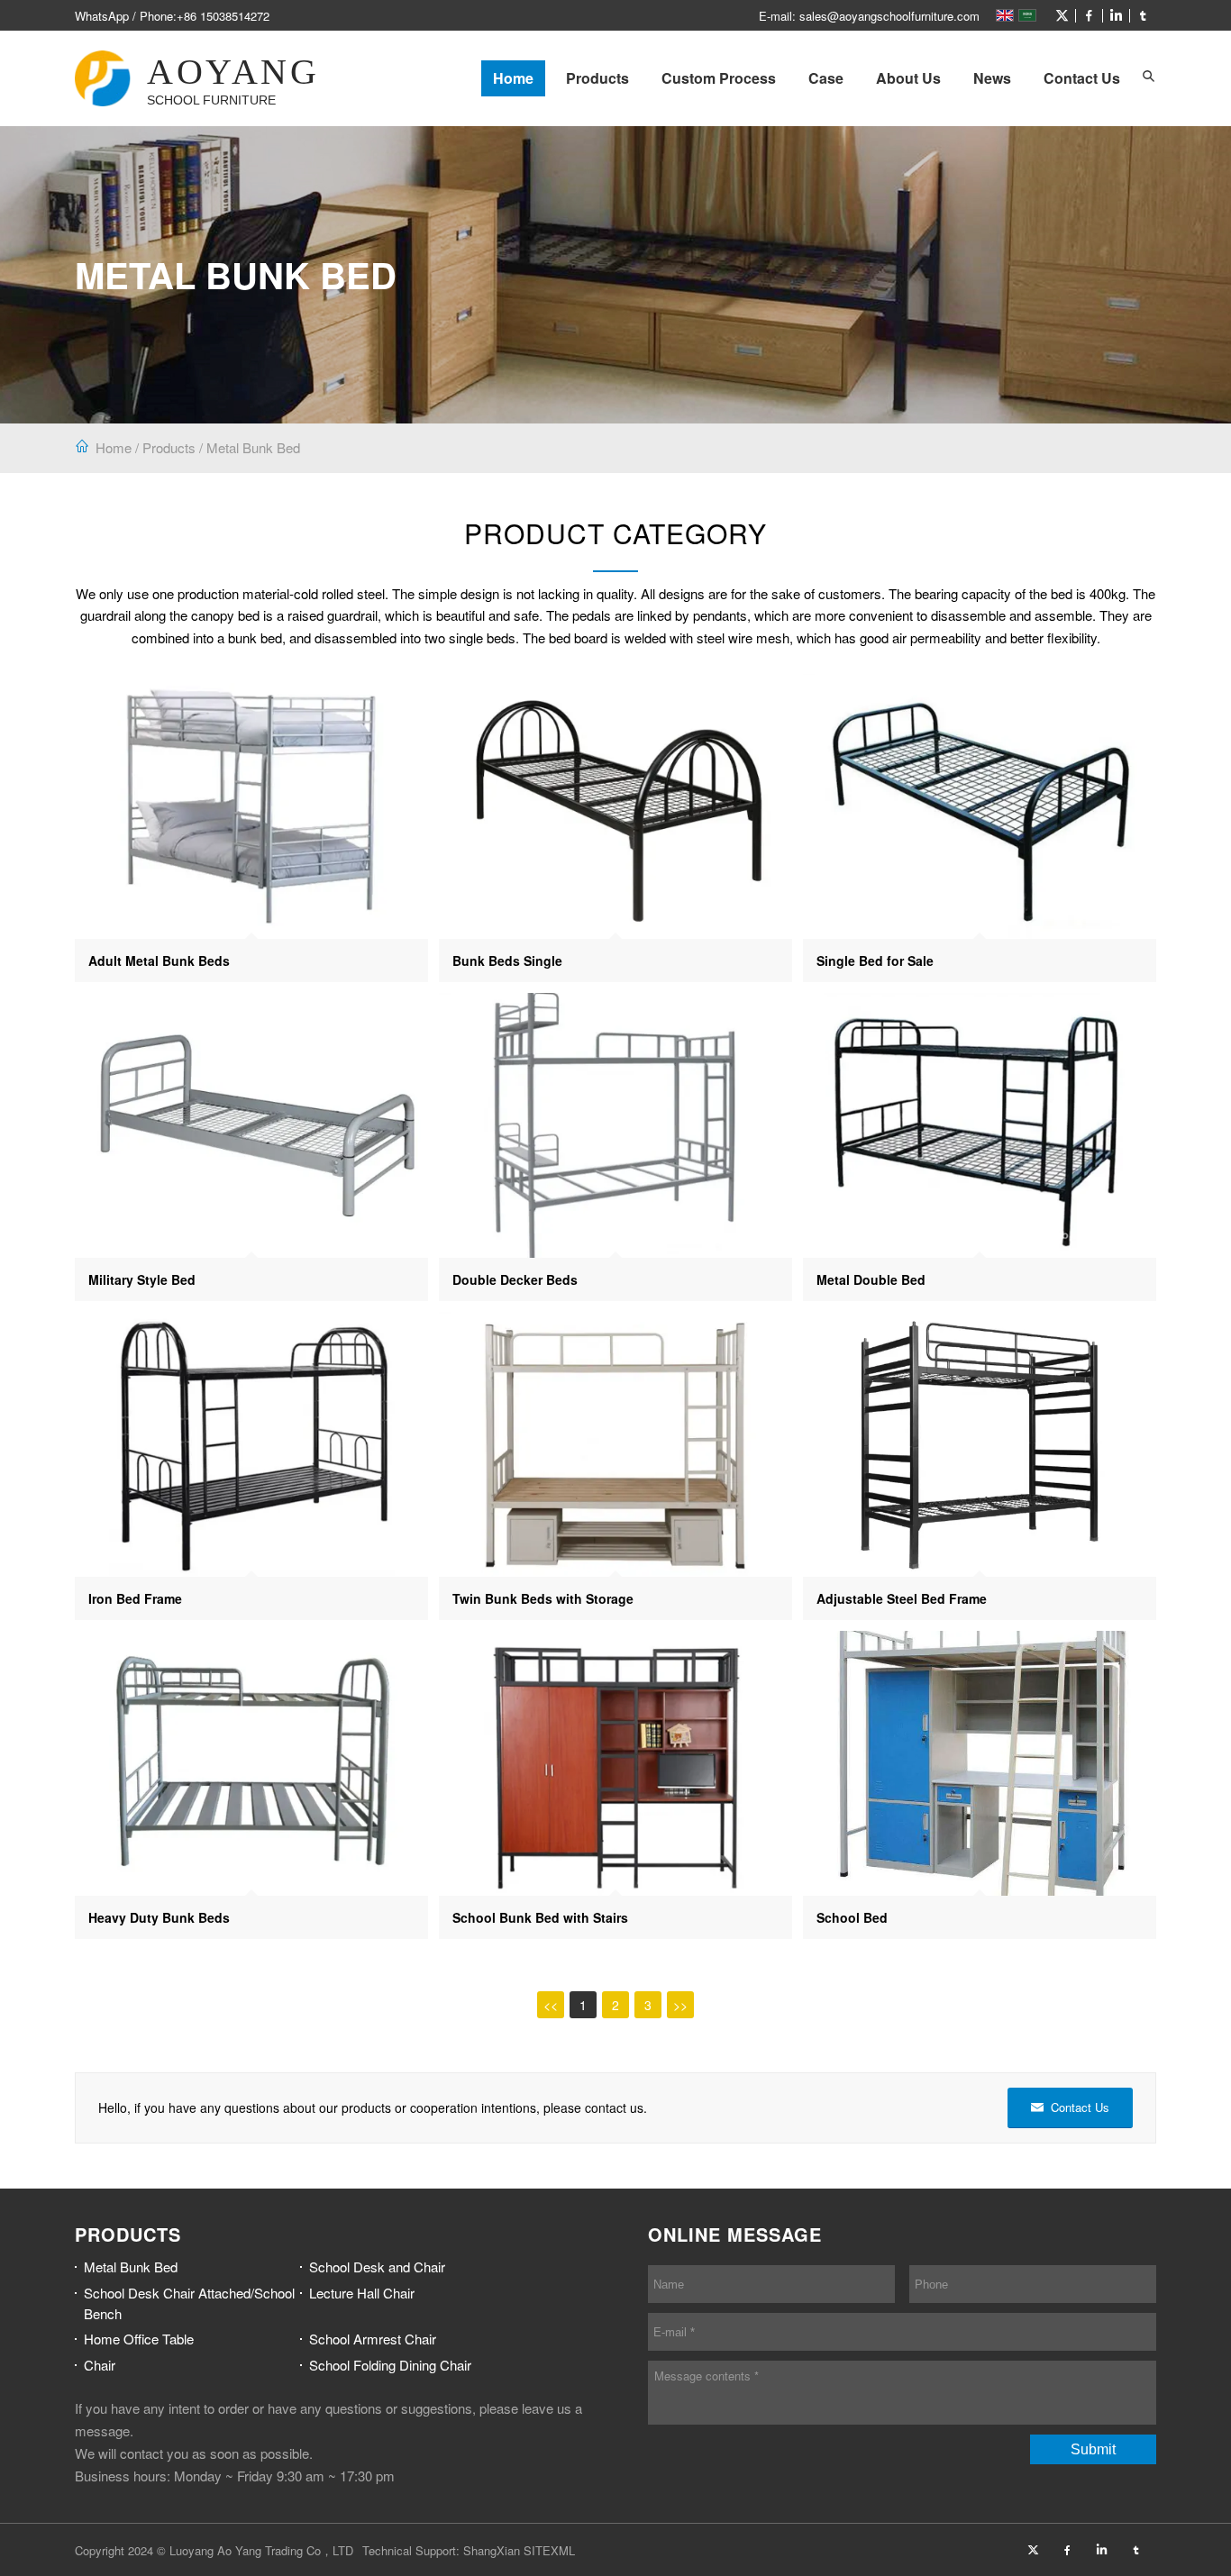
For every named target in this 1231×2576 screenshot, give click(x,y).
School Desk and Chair (377, 2267)
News (992, 78)
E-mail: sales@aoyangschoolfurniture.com (869, 16)
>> (680, 2005)
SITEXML (549, 2550)
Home (513, 78)
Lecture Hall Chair (362, 2293)
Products (597, 78)
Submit (1093, 2449)
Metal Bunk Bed (253, 447)
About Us (908, 78)
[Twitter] (1062, 16)
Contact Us (1082, 78)
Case (826, 78)
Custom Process (719, 78)
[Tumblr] (1143, 16)
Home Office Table (139, 2339)
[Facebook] (1089, 16)
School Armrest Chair (373, 2339)
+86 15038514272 (223, 16)
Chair (100, 2365)
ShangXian (492, 2550)
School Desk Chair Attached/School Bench (189, 2303)
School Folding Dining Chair (390, 2365)
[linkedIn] (1116, 16)
